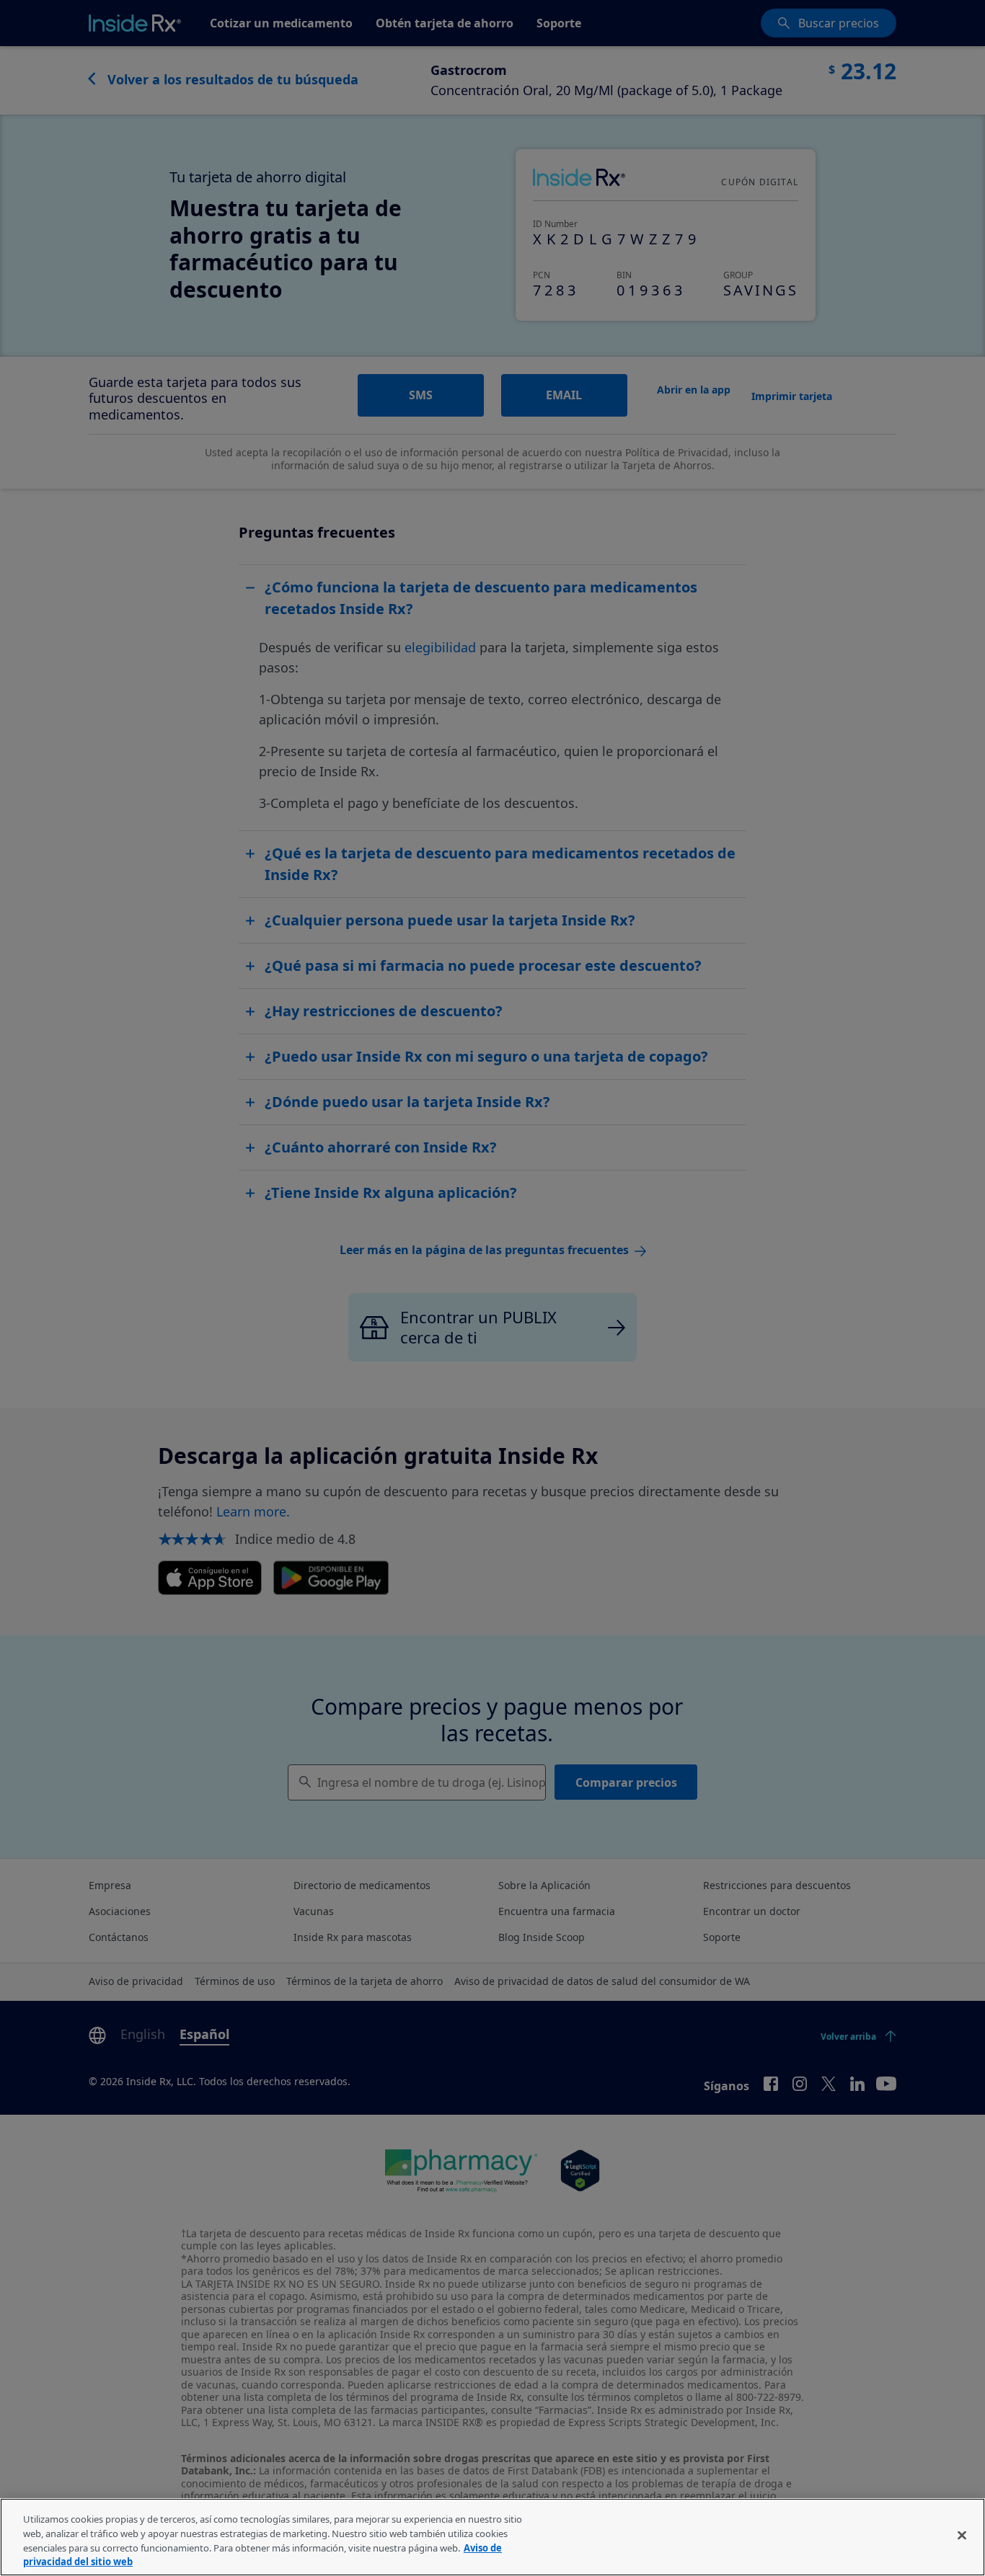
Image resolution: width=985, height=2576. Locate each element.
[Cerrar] (962, 2535)
